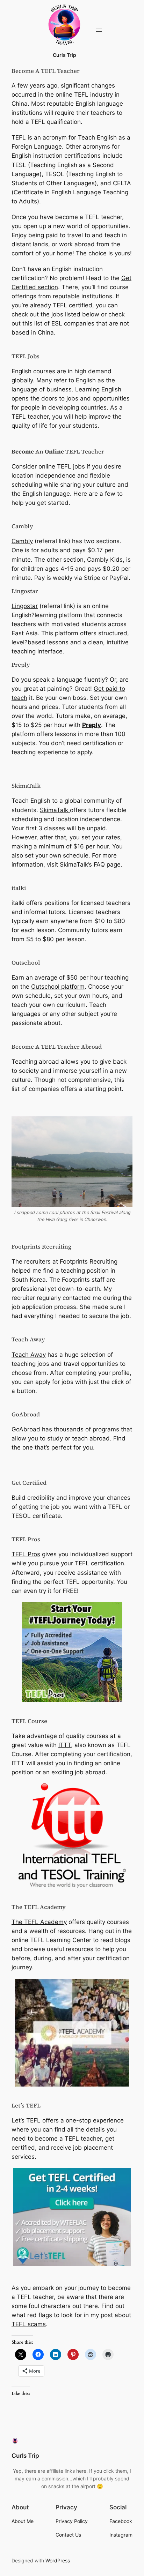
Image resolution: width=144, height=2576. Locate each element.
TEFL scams (29, 2324)
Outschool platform (58, 987)
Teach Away (29, 1355)
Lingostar (25, 606)
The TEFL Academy (39, 1922)
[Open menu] (99, 30)
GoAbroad (26, 1429)
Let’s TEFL (26, 2120)
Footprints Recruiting (89, 1261)
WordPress (58, 2560)
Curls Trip (64, 55)
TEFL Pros (26, 1554)
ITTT (65, 1745)
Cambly (22, 541)
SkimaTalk (55, 810)
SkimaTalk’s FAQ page (90, 864)
